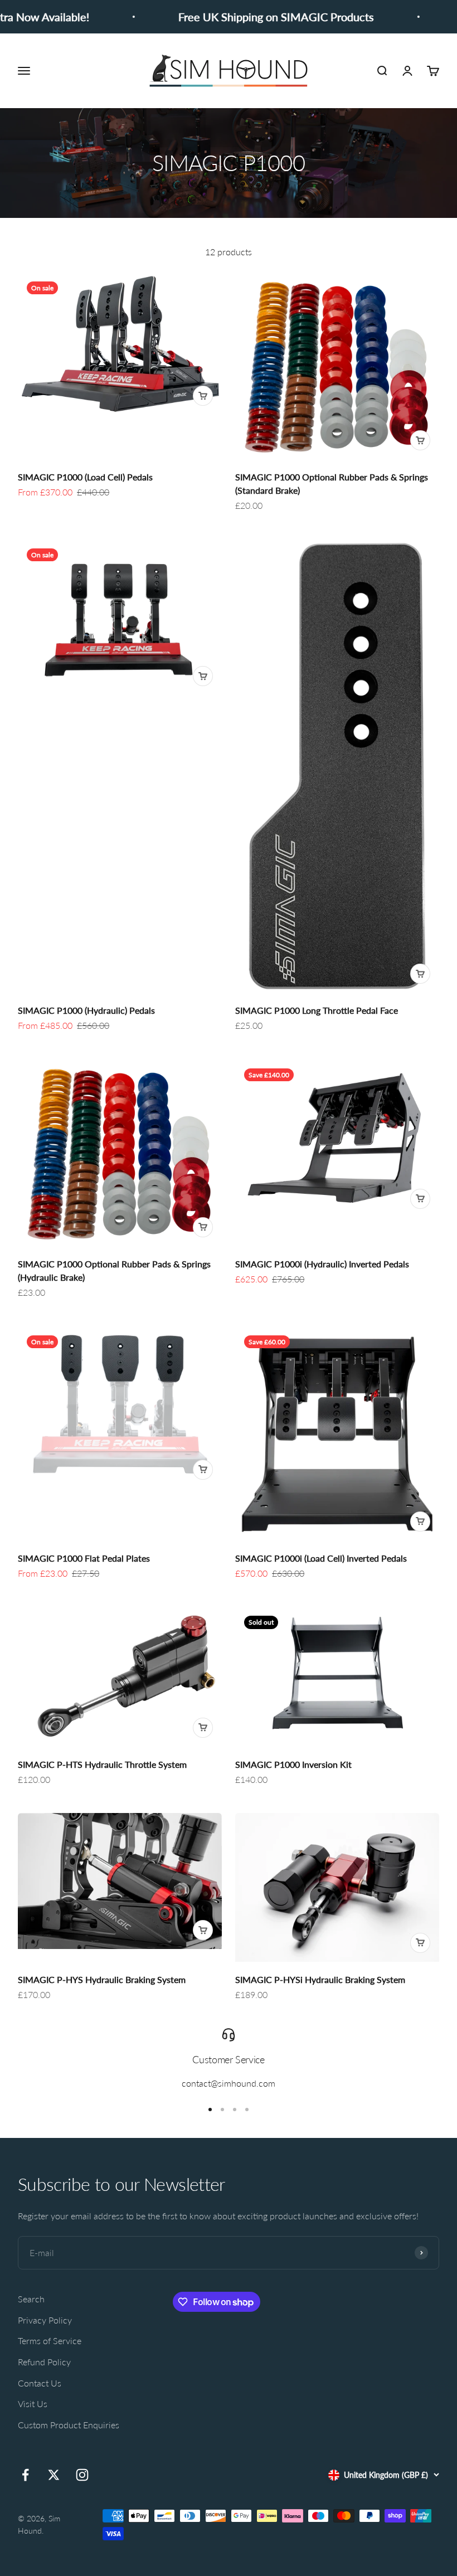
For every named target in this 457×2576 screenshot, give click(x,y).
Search (31, 2299)
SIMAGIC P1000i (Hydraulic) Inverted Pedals (322, 1264)
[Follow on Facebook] (25, 2475)
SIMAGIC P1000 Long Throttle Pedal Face (317, 1010)
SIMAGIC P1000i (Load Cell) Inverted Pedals (321, 1558)
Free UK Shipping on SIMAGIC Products (251, 17)
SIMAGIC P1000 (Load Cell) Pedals (85, 477)
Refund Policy (44, 2362)
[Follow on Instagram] (82, 2475)
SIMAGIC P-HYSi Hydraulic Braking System (320, 1979)
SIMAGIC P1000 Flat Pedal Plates (84, 1558)
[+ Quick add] (203, 396)
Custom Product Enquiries (69, 2425)
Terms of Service (50, 2341)
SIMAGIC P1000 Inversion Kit (293, 1764)
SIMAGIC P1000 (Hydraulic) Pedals (86, 1010)
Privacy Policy (45, 2320)
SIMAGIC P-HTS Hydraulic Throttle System (102, 1764)
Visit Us (33, 2404)
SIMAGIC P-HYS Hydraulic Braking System (102, 1979)
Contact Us (40, 2383)
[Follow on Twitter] (54, 2475)
